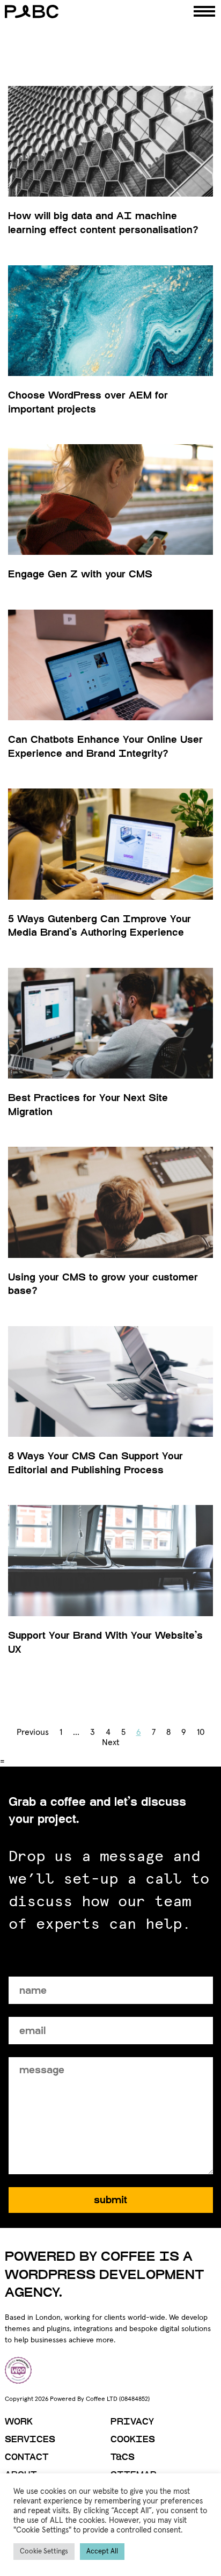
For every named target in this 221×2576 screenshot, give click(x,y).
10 (201, 1732)
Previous (33, 1732)
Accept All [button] (102, 2552)
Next (111, 1742)
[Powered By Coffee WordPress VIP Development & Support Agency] (82, 12)
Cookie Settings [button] (44, 2552)
